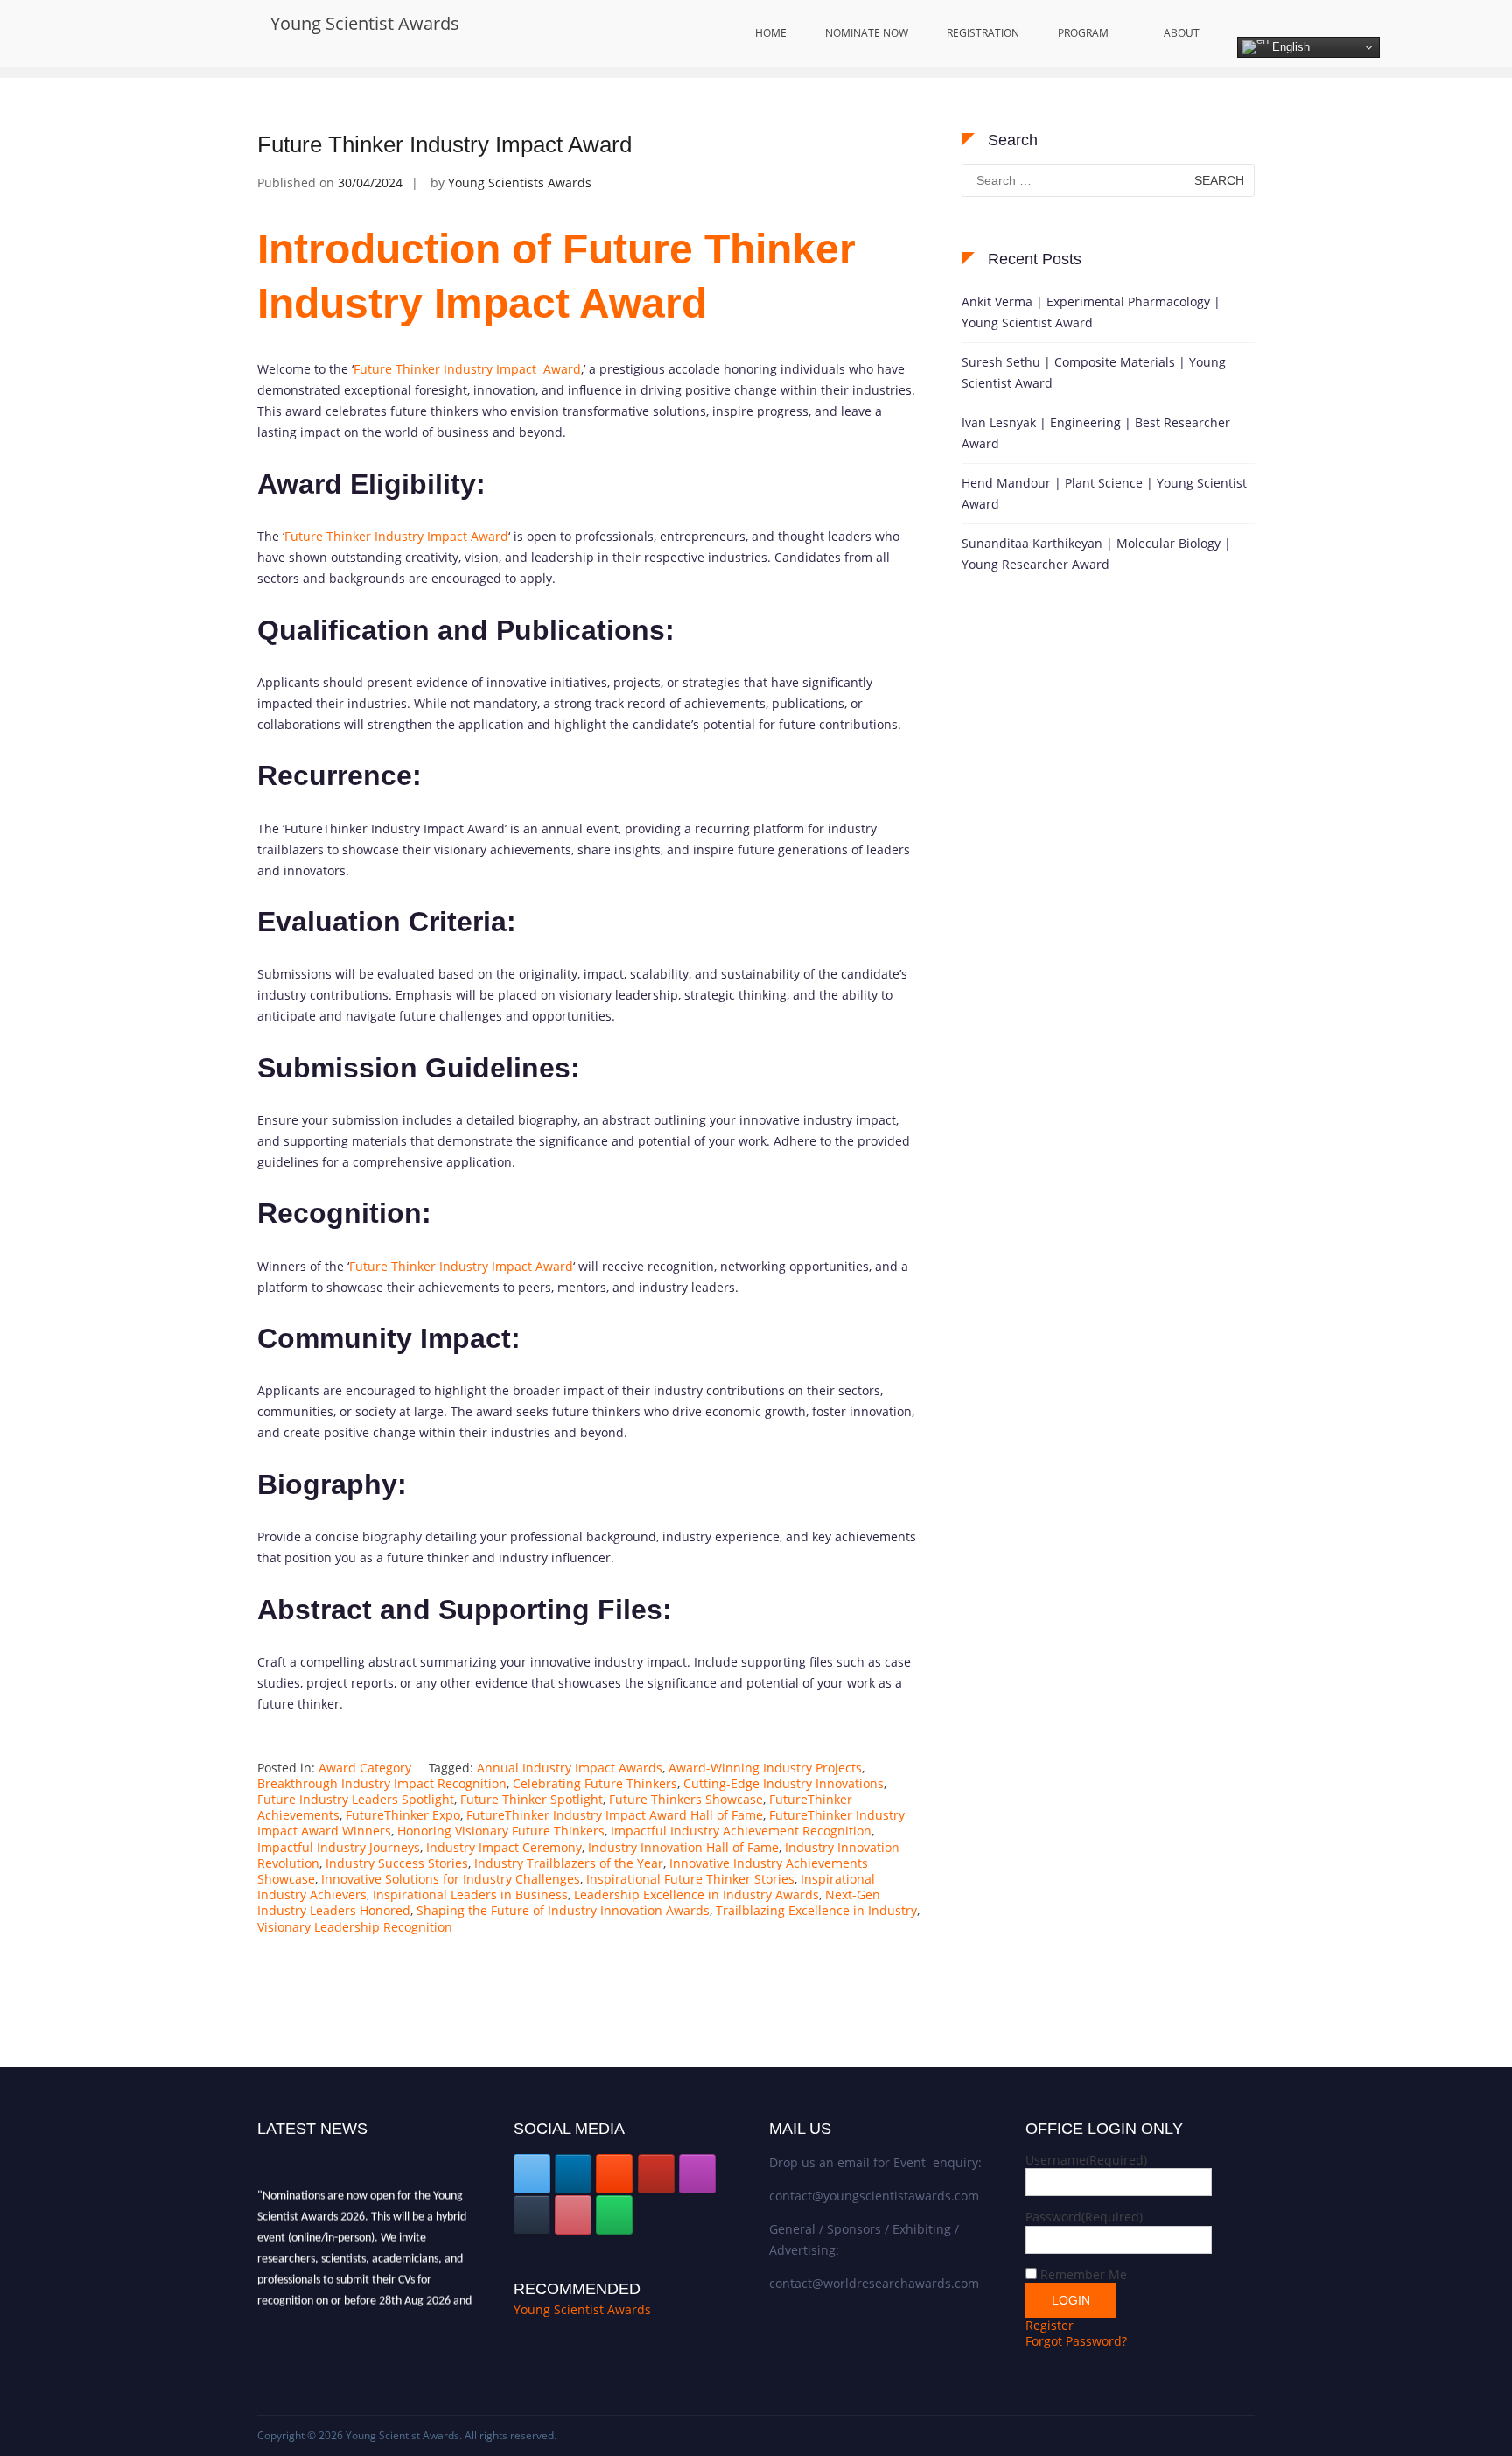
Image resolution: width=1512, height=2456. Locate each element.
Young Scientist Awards (365, 23)
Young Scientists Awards (520, 182)
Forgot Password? (1076, 2341)
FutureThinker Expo (403, 1815)
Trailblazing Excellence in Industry (816, 1910)
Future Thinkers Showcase (686, 1799)
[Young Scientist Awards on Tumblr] (532, 2215)
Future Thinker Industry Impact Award (444, 144)
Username (1086, 2160)
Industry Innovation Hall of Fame (683, 1847)
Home (771, 33)
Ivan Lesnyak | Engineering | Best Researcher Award (1096, 433)
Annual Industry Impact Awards (570, 1768)
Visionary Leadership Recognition (355, 1927)
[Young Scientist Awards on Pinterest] (573, 2215)
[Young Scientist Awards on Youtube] (656, 2174)
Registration (983, 33)
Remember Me (1084, 2274)
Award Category (365, 1768)
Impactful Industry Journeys (339, 1847)
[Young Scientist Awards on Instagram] (697, 2174)
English (1289, 47)
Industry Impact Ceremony (504, 1847)
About (1182, 33)
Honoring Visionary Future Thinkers (501, 1831)
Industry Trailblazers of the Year (569, 1863)
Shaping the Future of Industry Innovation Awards (563, 1910)
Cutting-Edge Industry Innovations (784, 1783)
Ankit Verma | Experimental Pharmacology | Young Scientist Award (1091, 312)
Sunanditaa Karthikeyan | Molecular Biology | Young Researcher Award (1096, 554)
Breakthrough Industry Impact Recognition (382, 1783)
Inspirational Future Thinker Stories (690, 1879)
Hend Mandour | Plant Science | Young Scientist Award (1104, 493)
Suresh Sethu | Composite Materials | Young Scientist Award (1094, 372)
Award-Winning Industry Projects (765, 1768)
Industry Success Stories (397, 1863)
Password (1084, 2217)
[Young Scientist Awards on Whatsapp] (614, 2215)
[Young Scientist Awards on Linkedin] (573, 2174)
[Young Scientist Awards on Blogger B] (614, 2174)
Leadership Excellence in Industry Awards (696, 1895)
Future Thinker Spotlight (532, 1799)
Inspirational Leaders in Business (470, 1895)
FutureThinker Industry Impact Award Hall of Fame (615, 1815)
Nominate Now (867, 33)
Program (1083, 33)
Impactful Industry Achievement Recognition (741, 1831)
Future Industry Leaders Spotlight (356, 1799)
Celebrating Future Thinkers (595, 1783)
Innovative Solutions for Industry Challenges (451, 1879)
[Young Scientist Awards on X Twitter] (532, 2174)
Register (1050, 2325)
